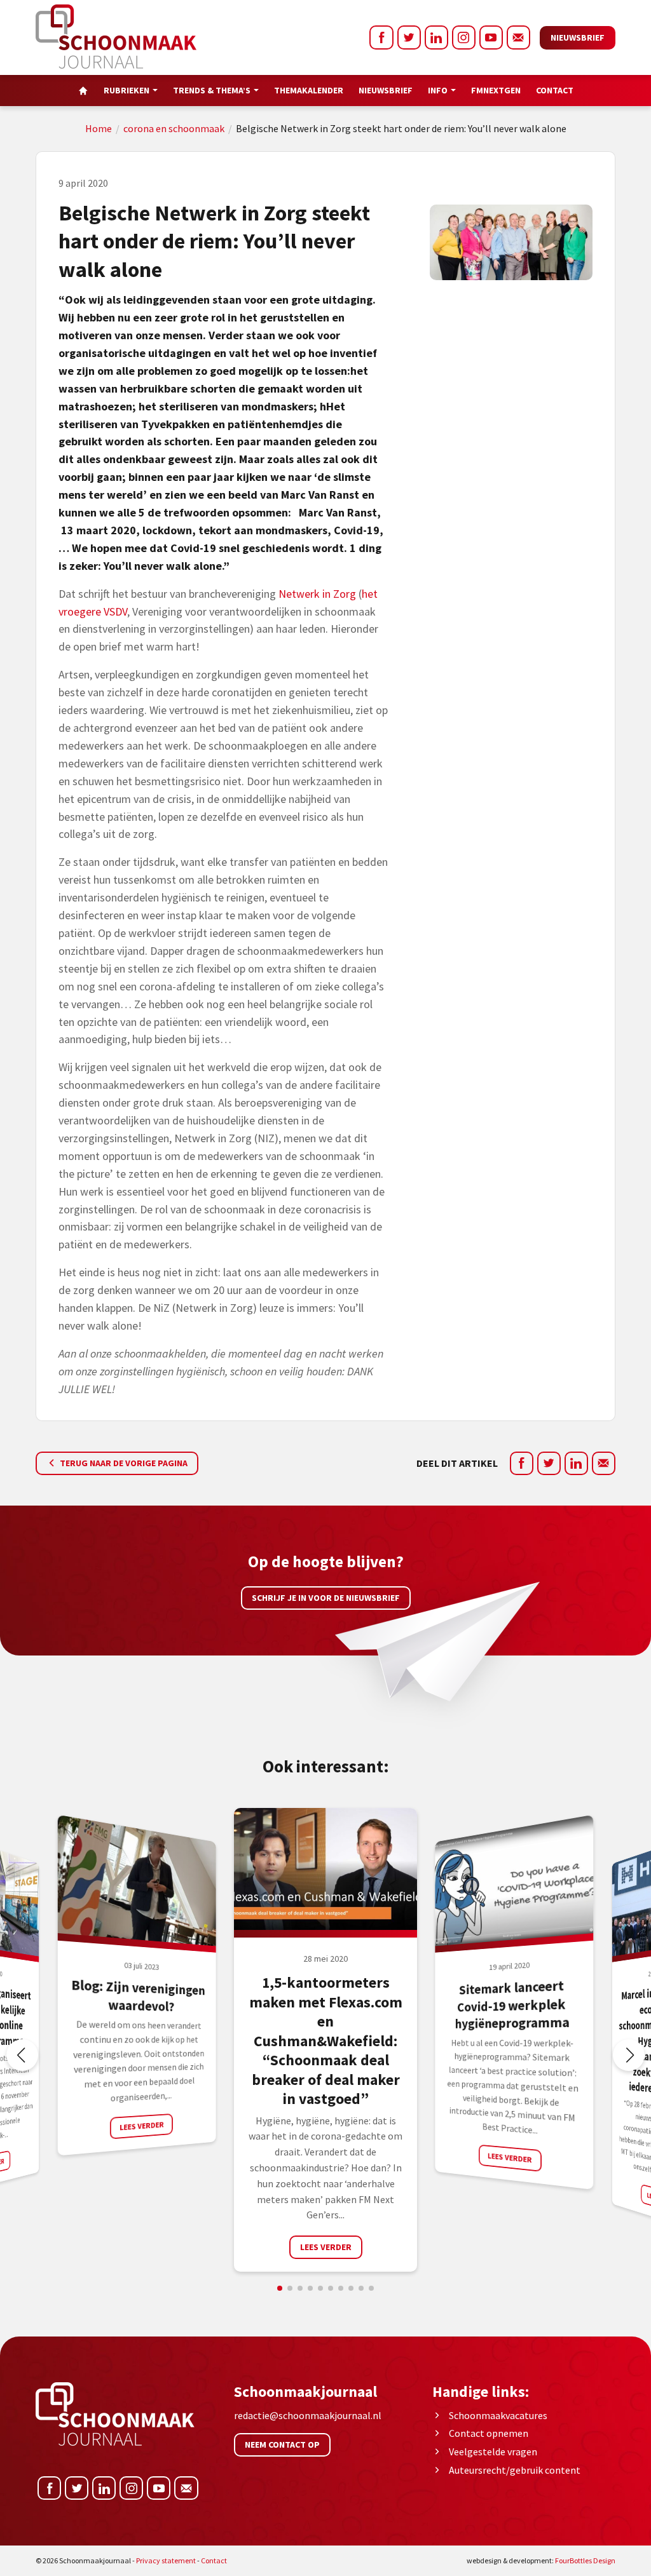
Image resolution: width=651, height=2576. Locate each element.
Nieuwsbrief (578, 37)
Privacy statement (166, 2560)
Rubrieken (127, 90)
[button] (629, 2055)
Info (438, 90)
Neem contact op (282, 2445)
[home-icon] (83, 91)
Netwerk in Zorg (317, 594)
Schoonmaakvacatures (498, 2415)
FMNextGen (496, 90)
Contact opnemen (489, 2433)
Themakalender (309, 90)
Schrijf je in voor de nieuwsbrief (326, 1598)
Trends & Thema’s (212, 90)
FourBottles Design (541, 2560)
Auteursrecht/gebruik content (515, 2470)
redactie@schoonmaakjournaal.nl (308, 2415)
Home (99, 128)
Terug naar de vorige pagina (123, 1463)
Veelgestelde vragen (493, 2451)
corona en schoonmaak (174, 128)
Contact (555, 90)
